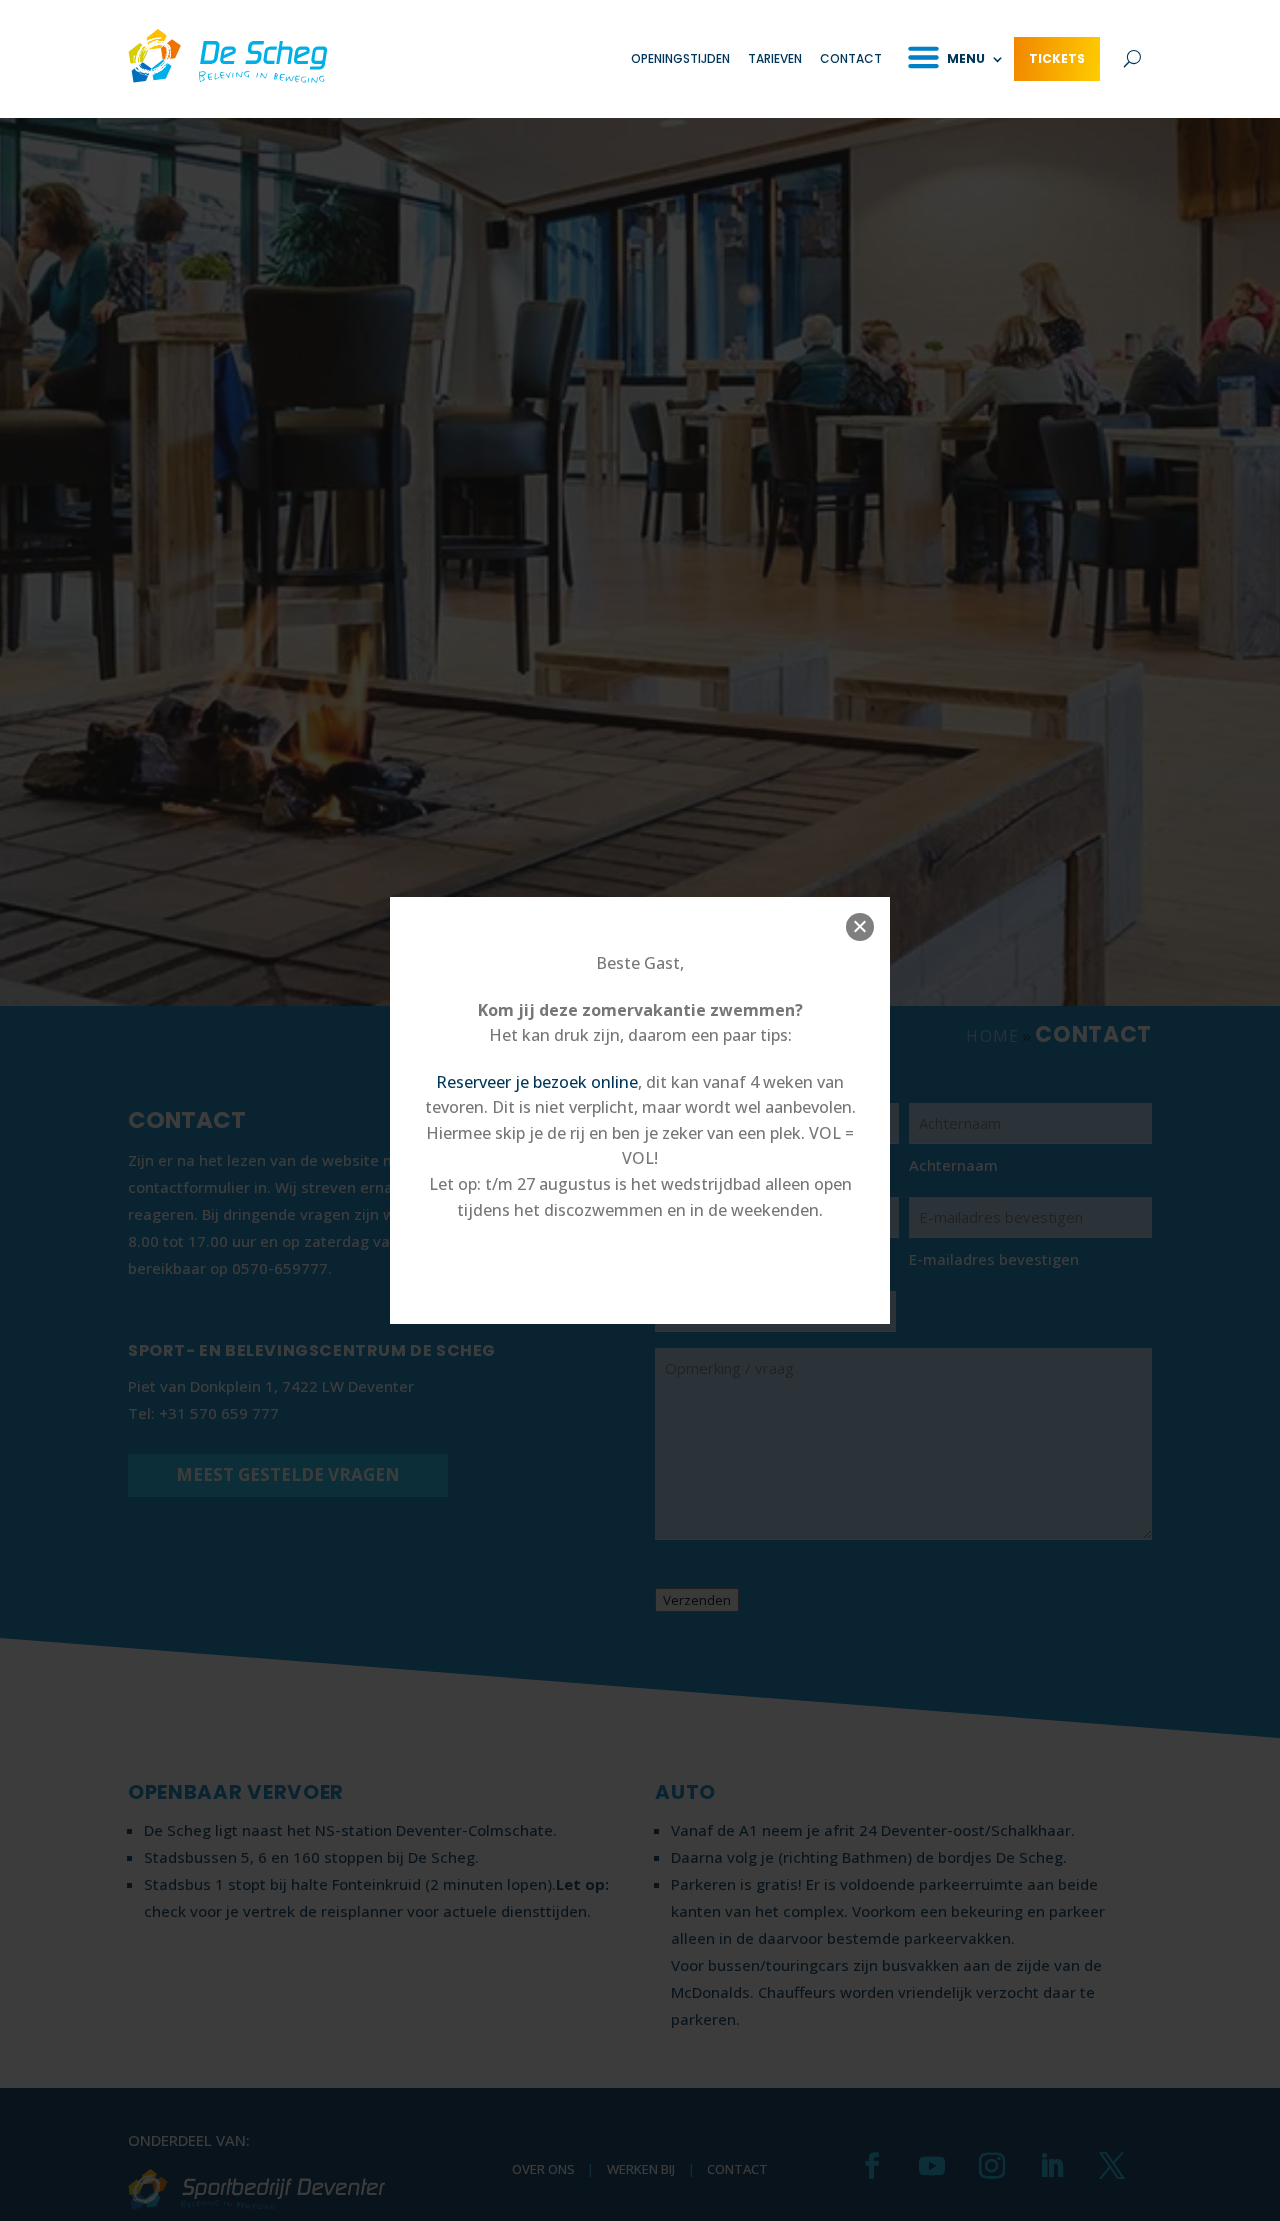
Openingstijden (680, 58)
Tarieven (775, 58)
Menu (966, 58)
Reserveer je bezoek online (537, 1082)
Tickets (1057, 58)
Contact (851, 58)
